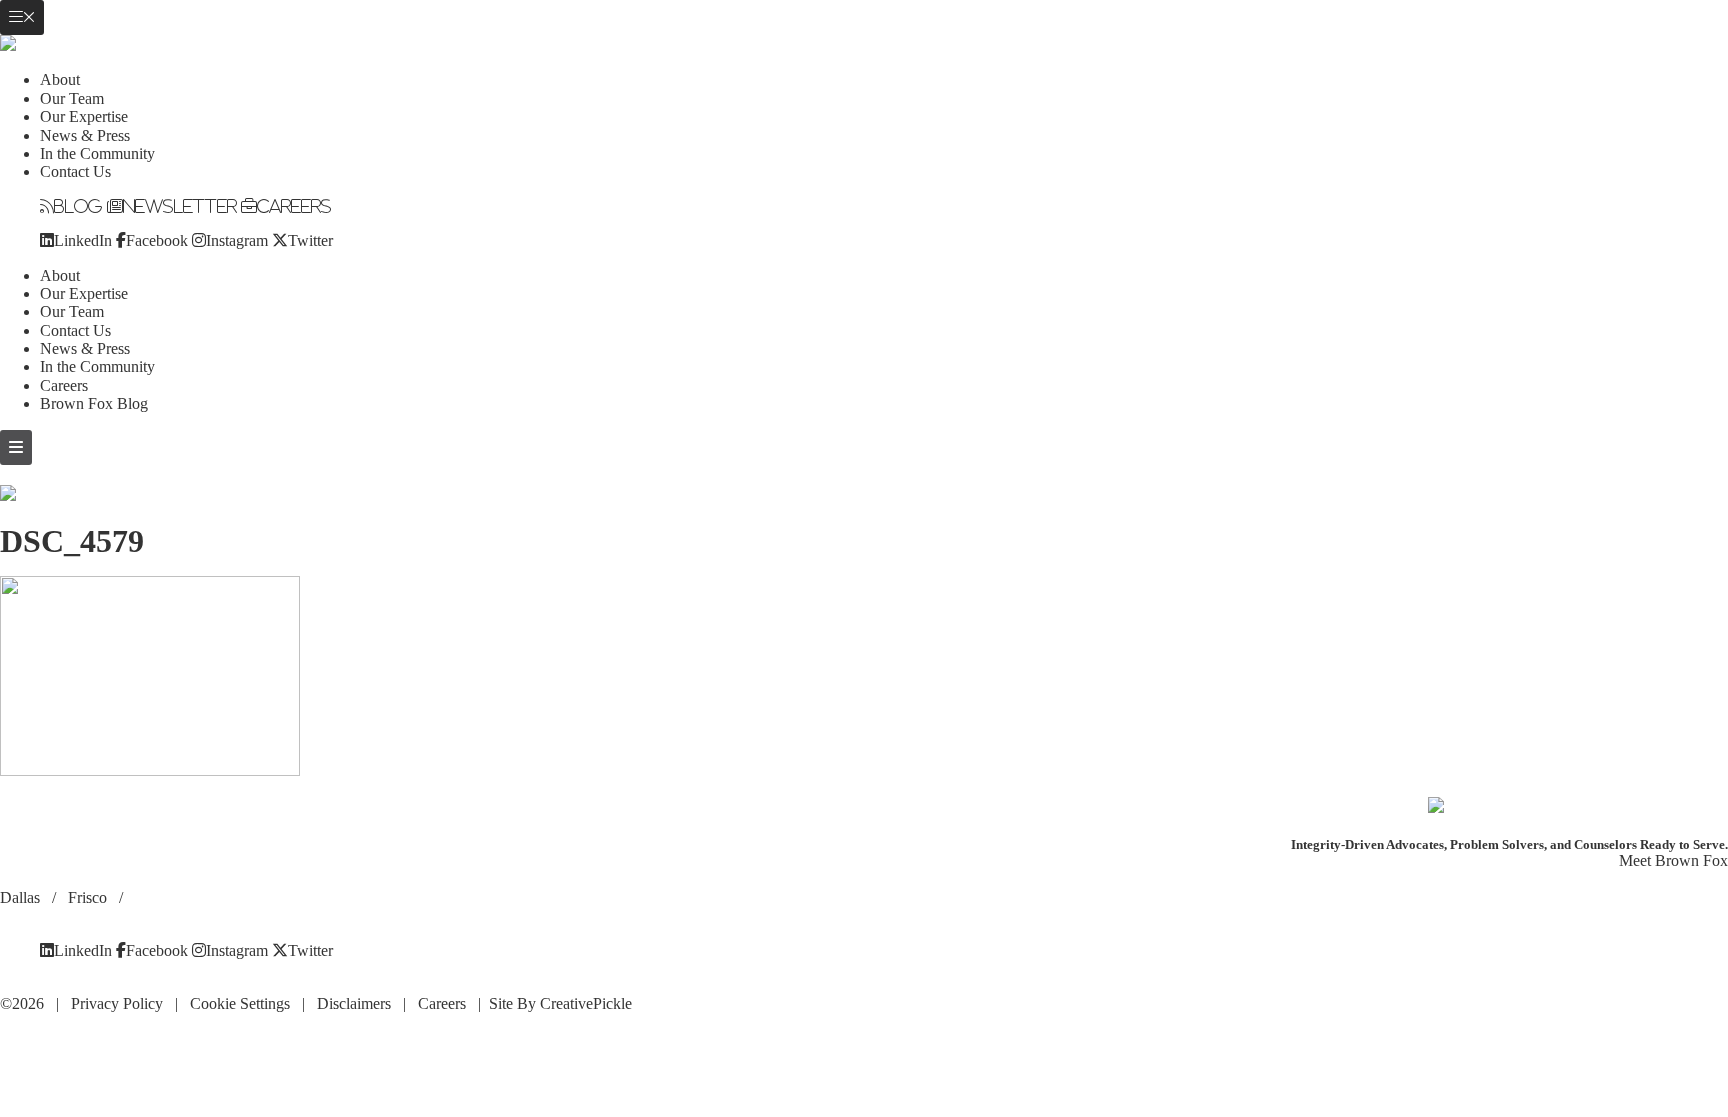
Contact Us (75, 171)
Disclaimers (354, 1003)
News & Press (85, 135)
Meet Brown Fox (1673, 860)
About (60, 79)
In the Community (97, 153)
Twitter (310, 240)
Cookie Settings (240, 1003)
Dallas (22, 897)
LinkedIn (83, 240)
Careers (294, 206)
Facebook (157, 240)
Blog (78, 206)
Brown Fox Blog (94, 403)
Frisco (89, 897)
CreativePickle (586, 1003)
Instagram (237, 240)
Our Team (72, 98)
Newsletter (180, 206)
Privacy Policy (117, 1003)
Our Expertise (84, 116)
